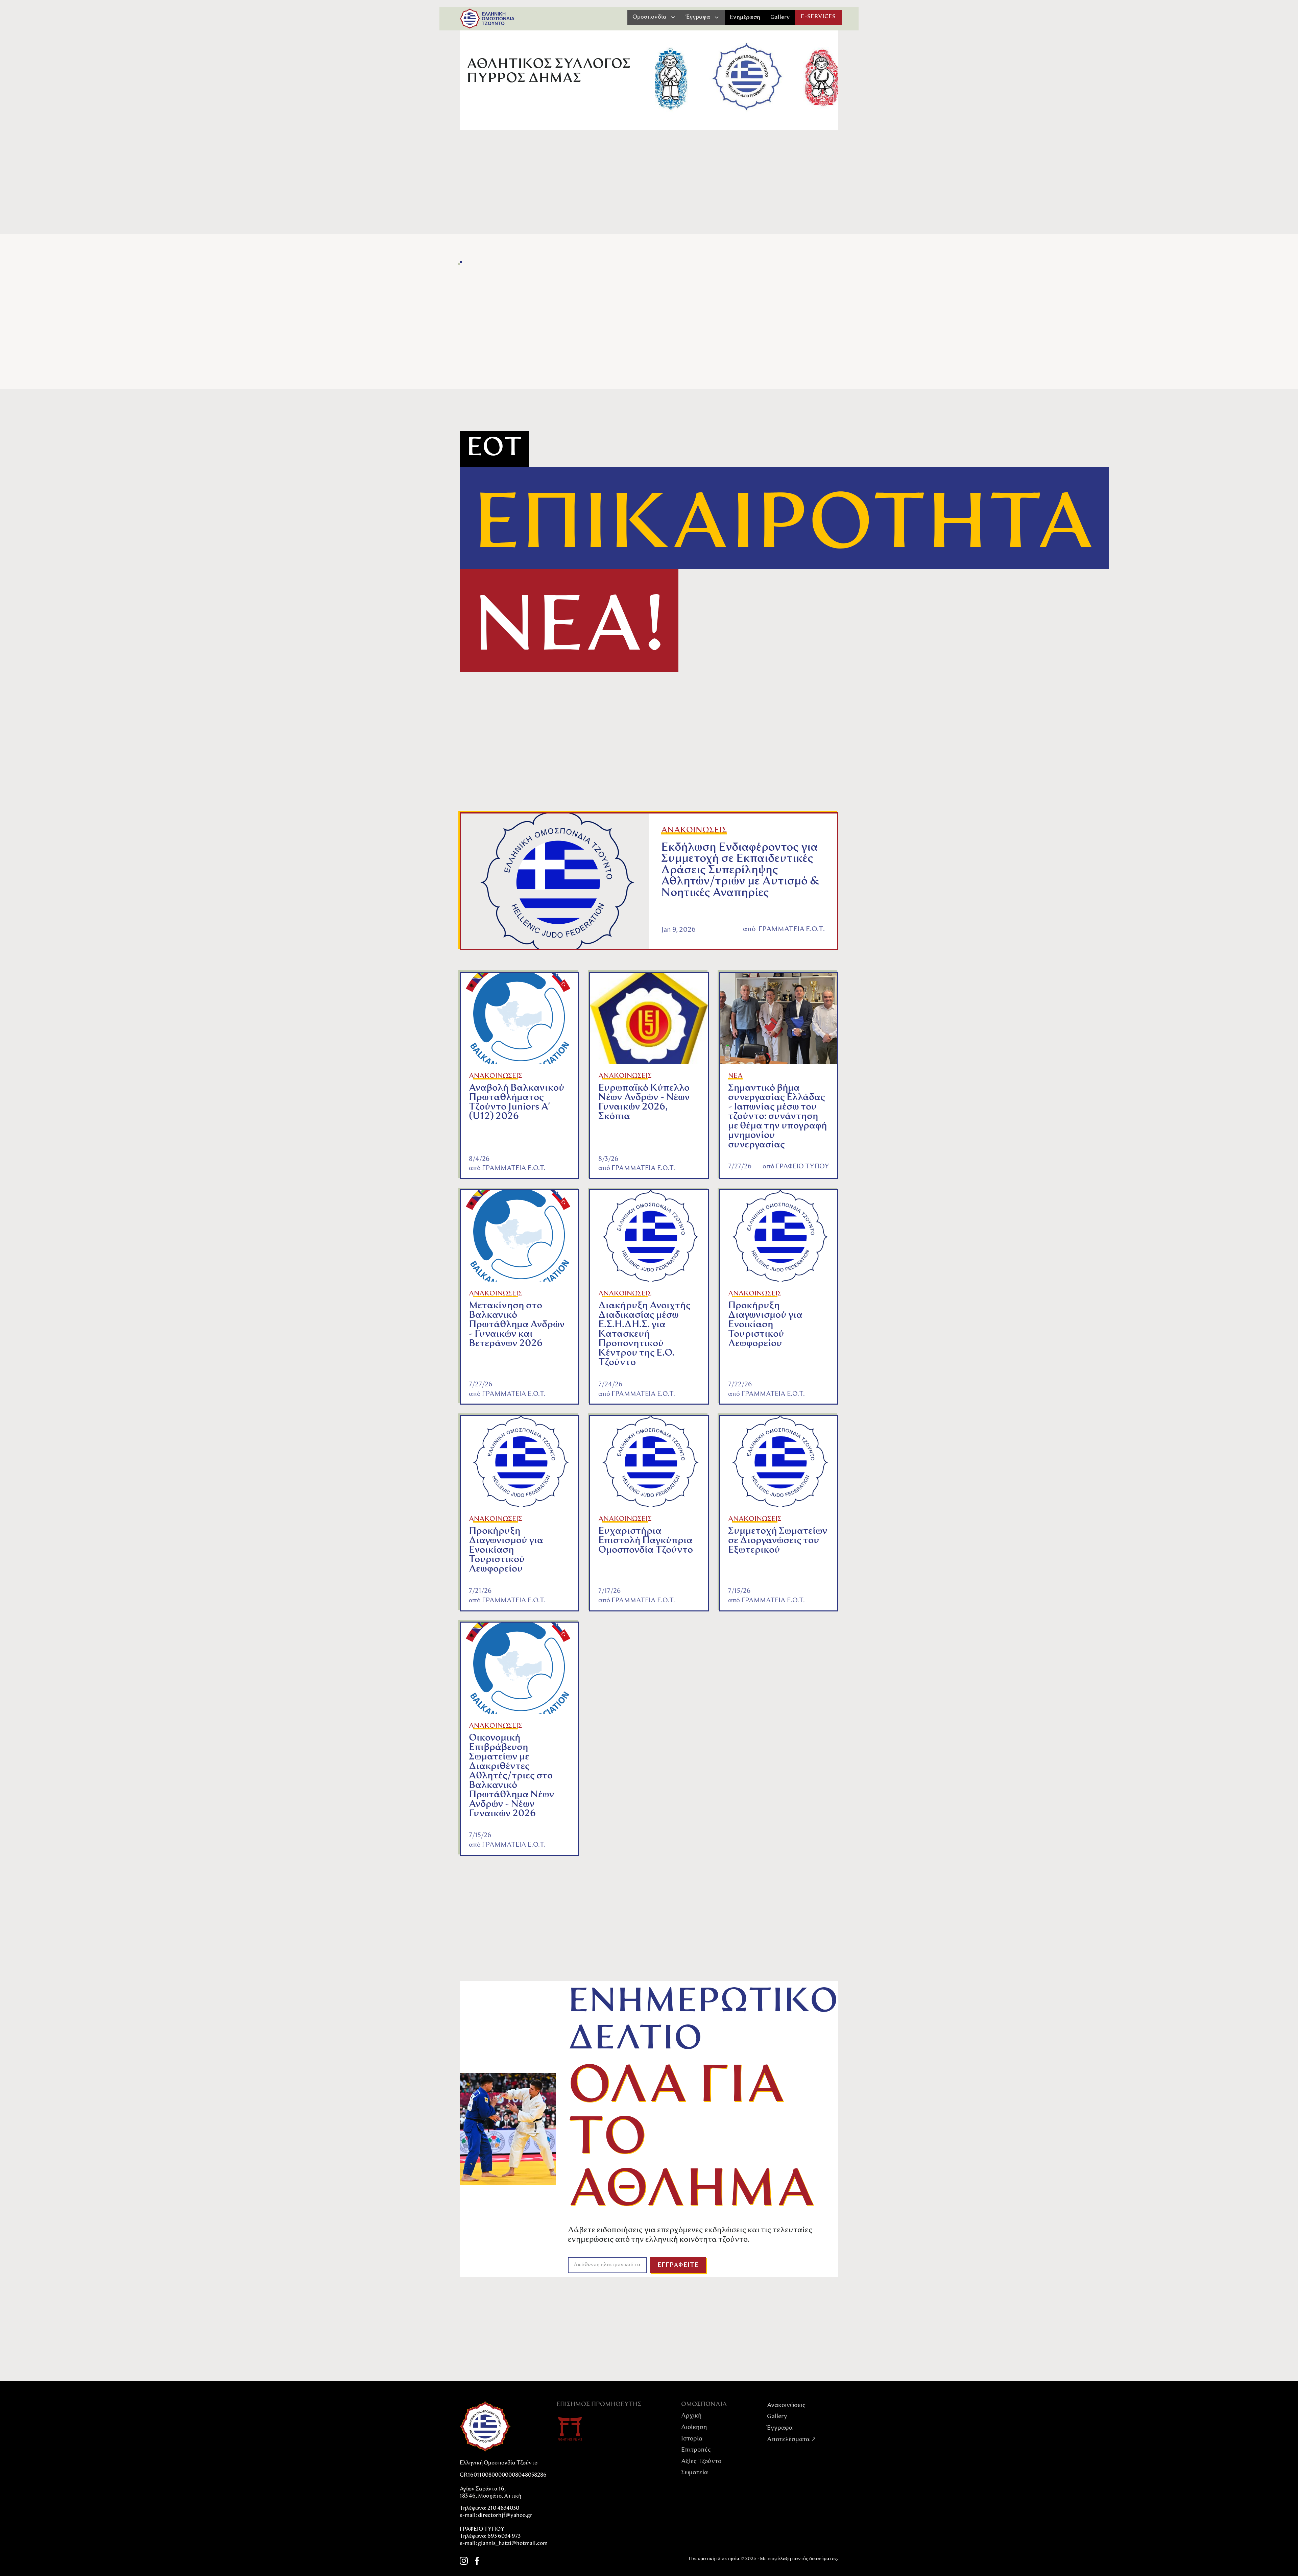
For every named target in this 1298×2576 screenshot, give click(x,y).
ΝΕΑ (735, 1076)
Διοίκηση (694, 2428)
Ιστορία (692, 2439)
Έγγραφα (780, 2428)
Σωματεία (694, 2473)
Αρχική (691, 2416)
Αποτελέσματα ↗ (791, 2440)
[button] (654, 17)
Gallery (780, 17)
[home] (470, 19)
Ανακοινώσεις (786, 2406)
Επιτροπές (696, 2450)
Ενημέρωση (745, 17)
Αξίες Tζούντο (701, 2462)
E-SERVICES (818, 17)
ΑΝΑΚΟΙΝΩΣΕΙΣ (694, 830)
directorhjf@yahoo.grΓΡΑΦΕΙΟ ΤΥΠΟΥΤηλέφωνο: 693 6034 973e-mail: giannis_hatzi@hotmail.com (504, 2530)
